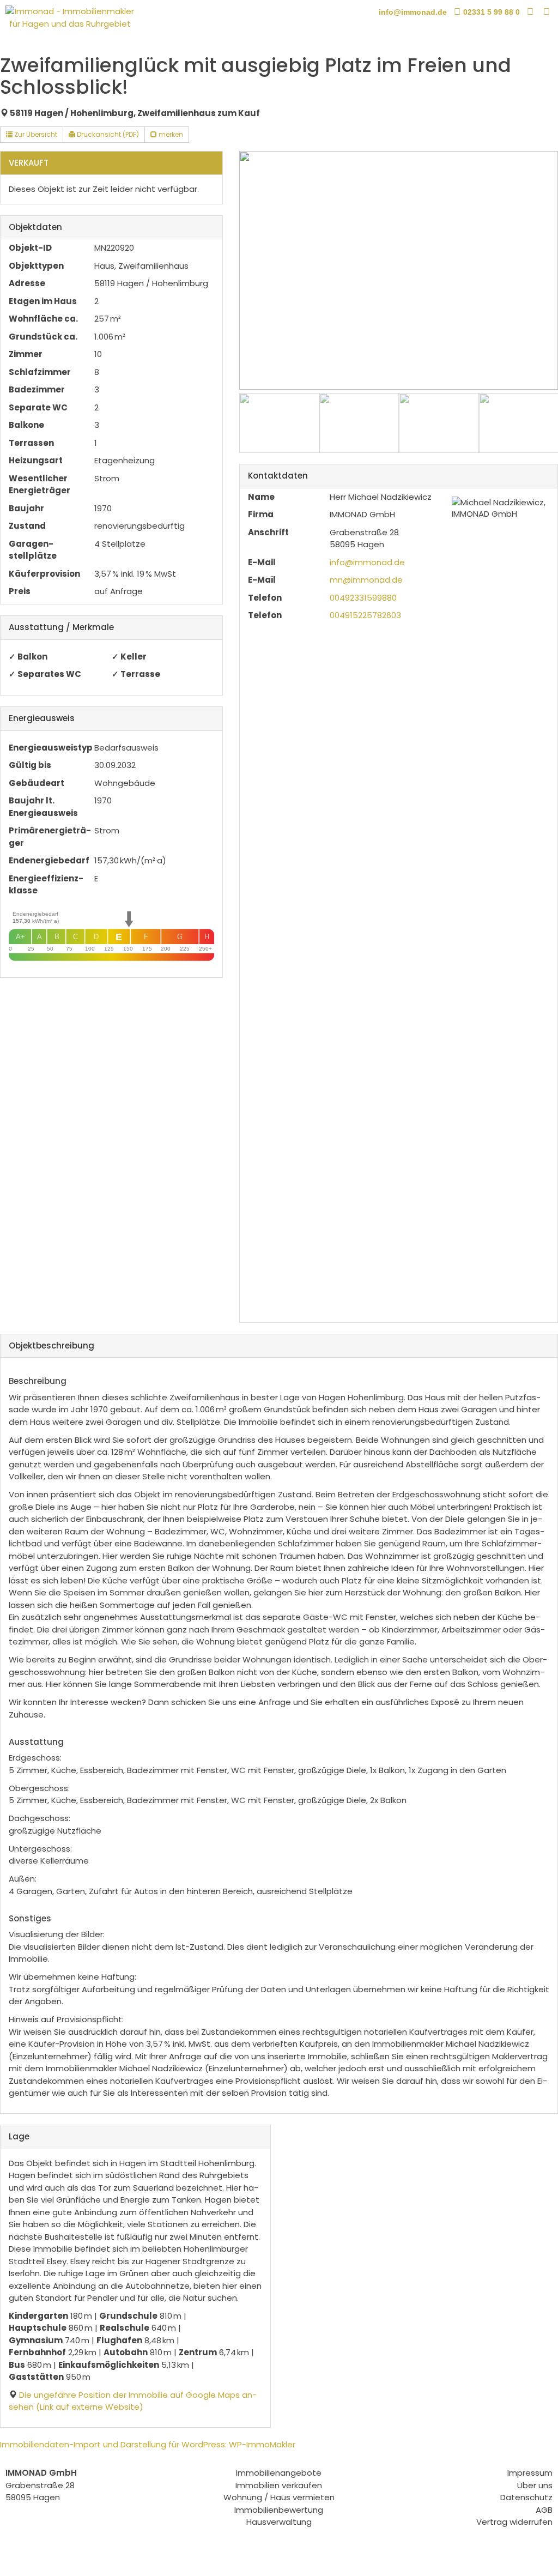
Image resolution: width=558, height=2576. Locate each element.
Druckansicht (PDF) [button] (107, 134)
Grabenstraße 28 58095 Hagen (41, 2485)
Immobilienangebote (279, 2473)
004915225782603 (365, 615)
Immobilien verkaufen (279, 2485)
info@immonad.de (367, 562)
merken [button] (170, 134)
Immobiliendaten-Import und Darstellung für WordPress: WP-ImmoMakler (148, 2444)
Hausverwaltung (279, 2522)
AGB (544, 2510)
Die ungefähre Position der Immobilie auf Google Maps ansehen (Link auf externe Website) (133, 2401)
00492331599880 (363, 598)
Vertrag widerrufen (514, 2522)
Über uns (535, 2485)
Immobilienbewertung (279, 2510)
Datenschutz (526, 2497)
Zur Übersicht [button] (35, 134)
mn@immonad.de (366, 580)
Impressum (530, 2473)
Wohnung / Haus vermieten (279, 2497)
